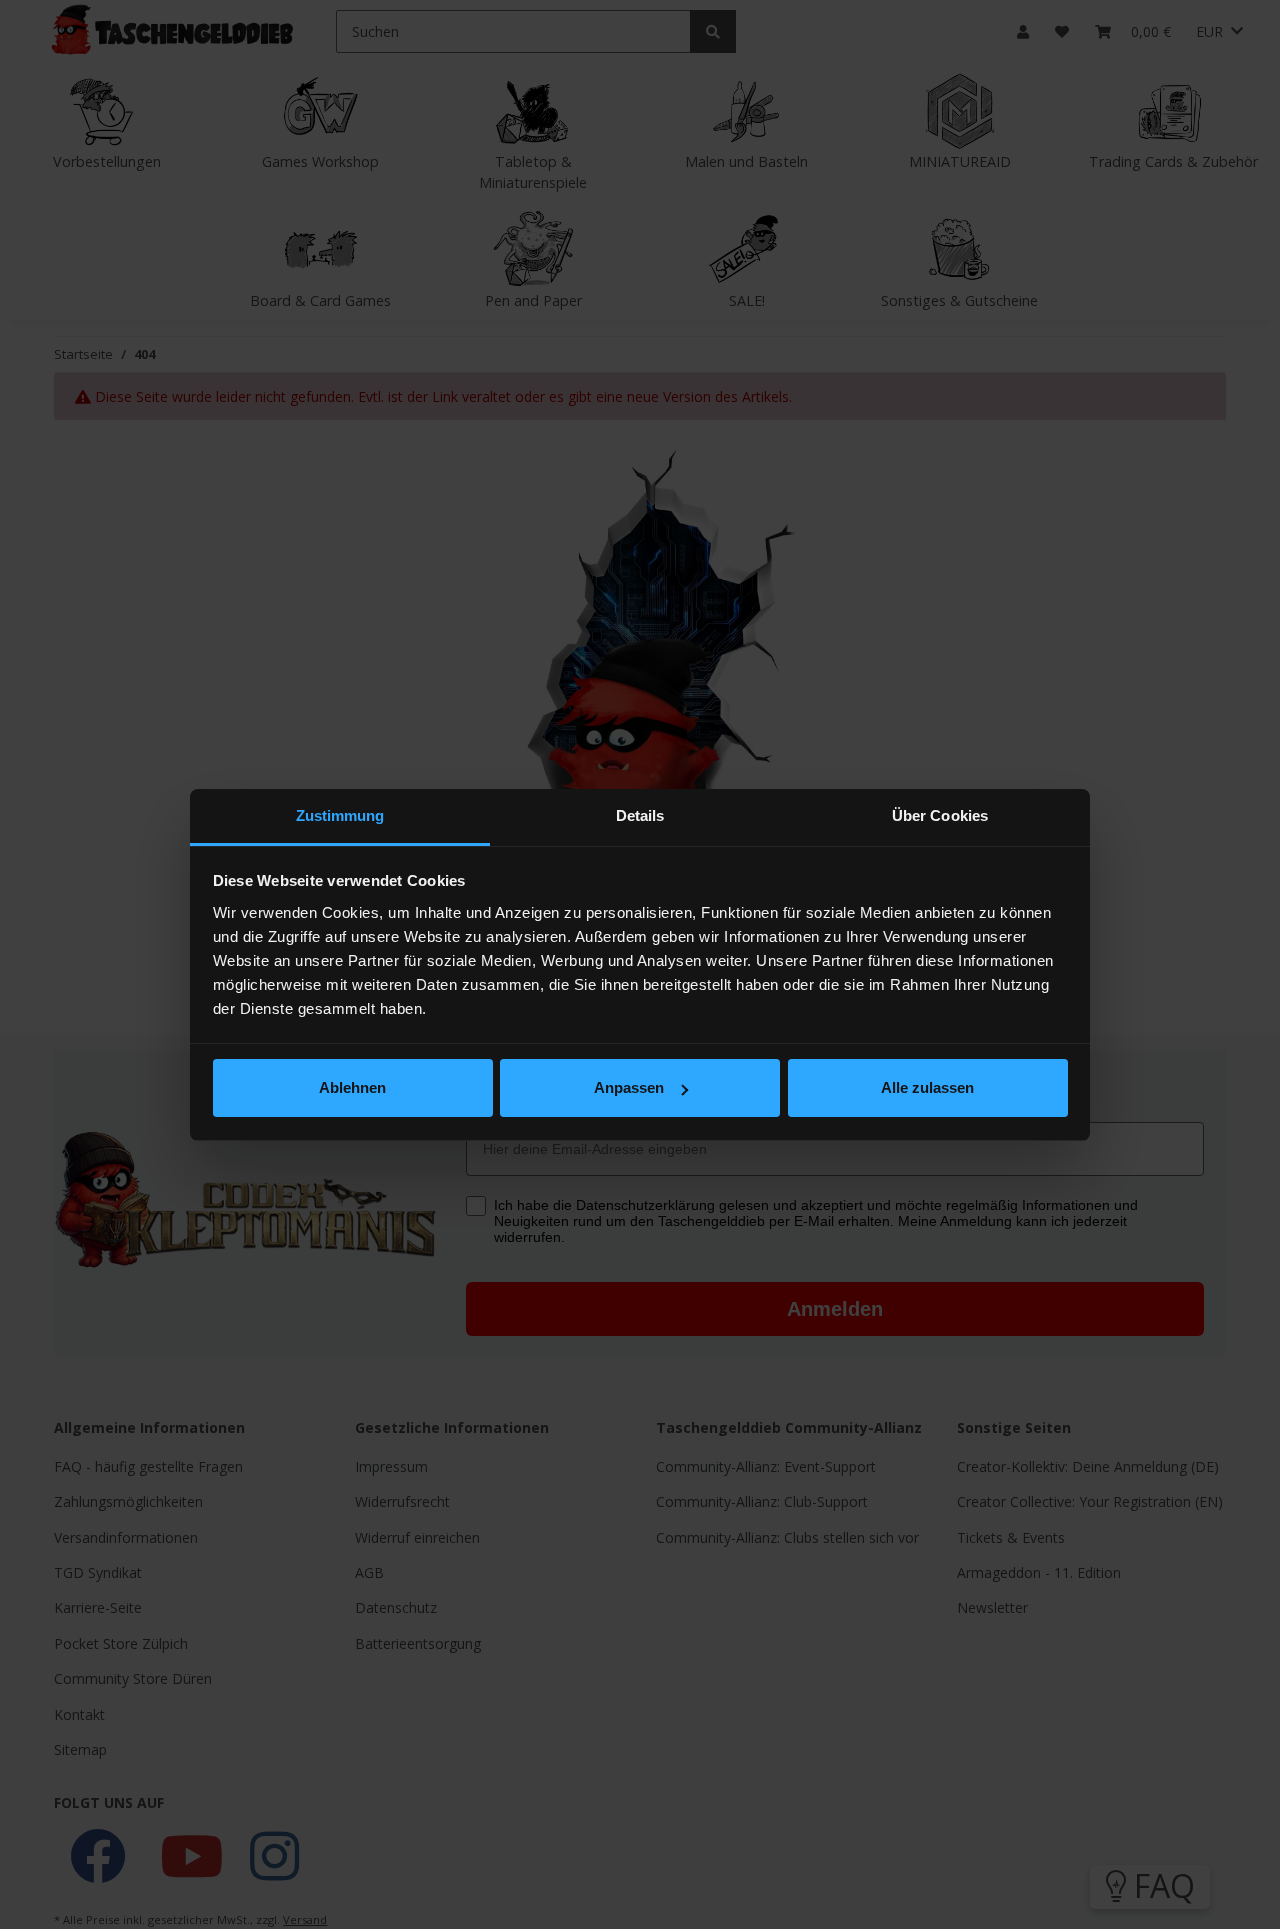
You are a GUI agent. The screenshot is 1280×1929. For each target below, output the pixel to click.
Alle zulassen (927, 1087)
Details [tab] (640, 815)
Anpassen (629, 1087)
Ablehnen (352, 1087)
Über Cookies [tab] (940, 815)
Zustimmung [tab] (340, 815)
